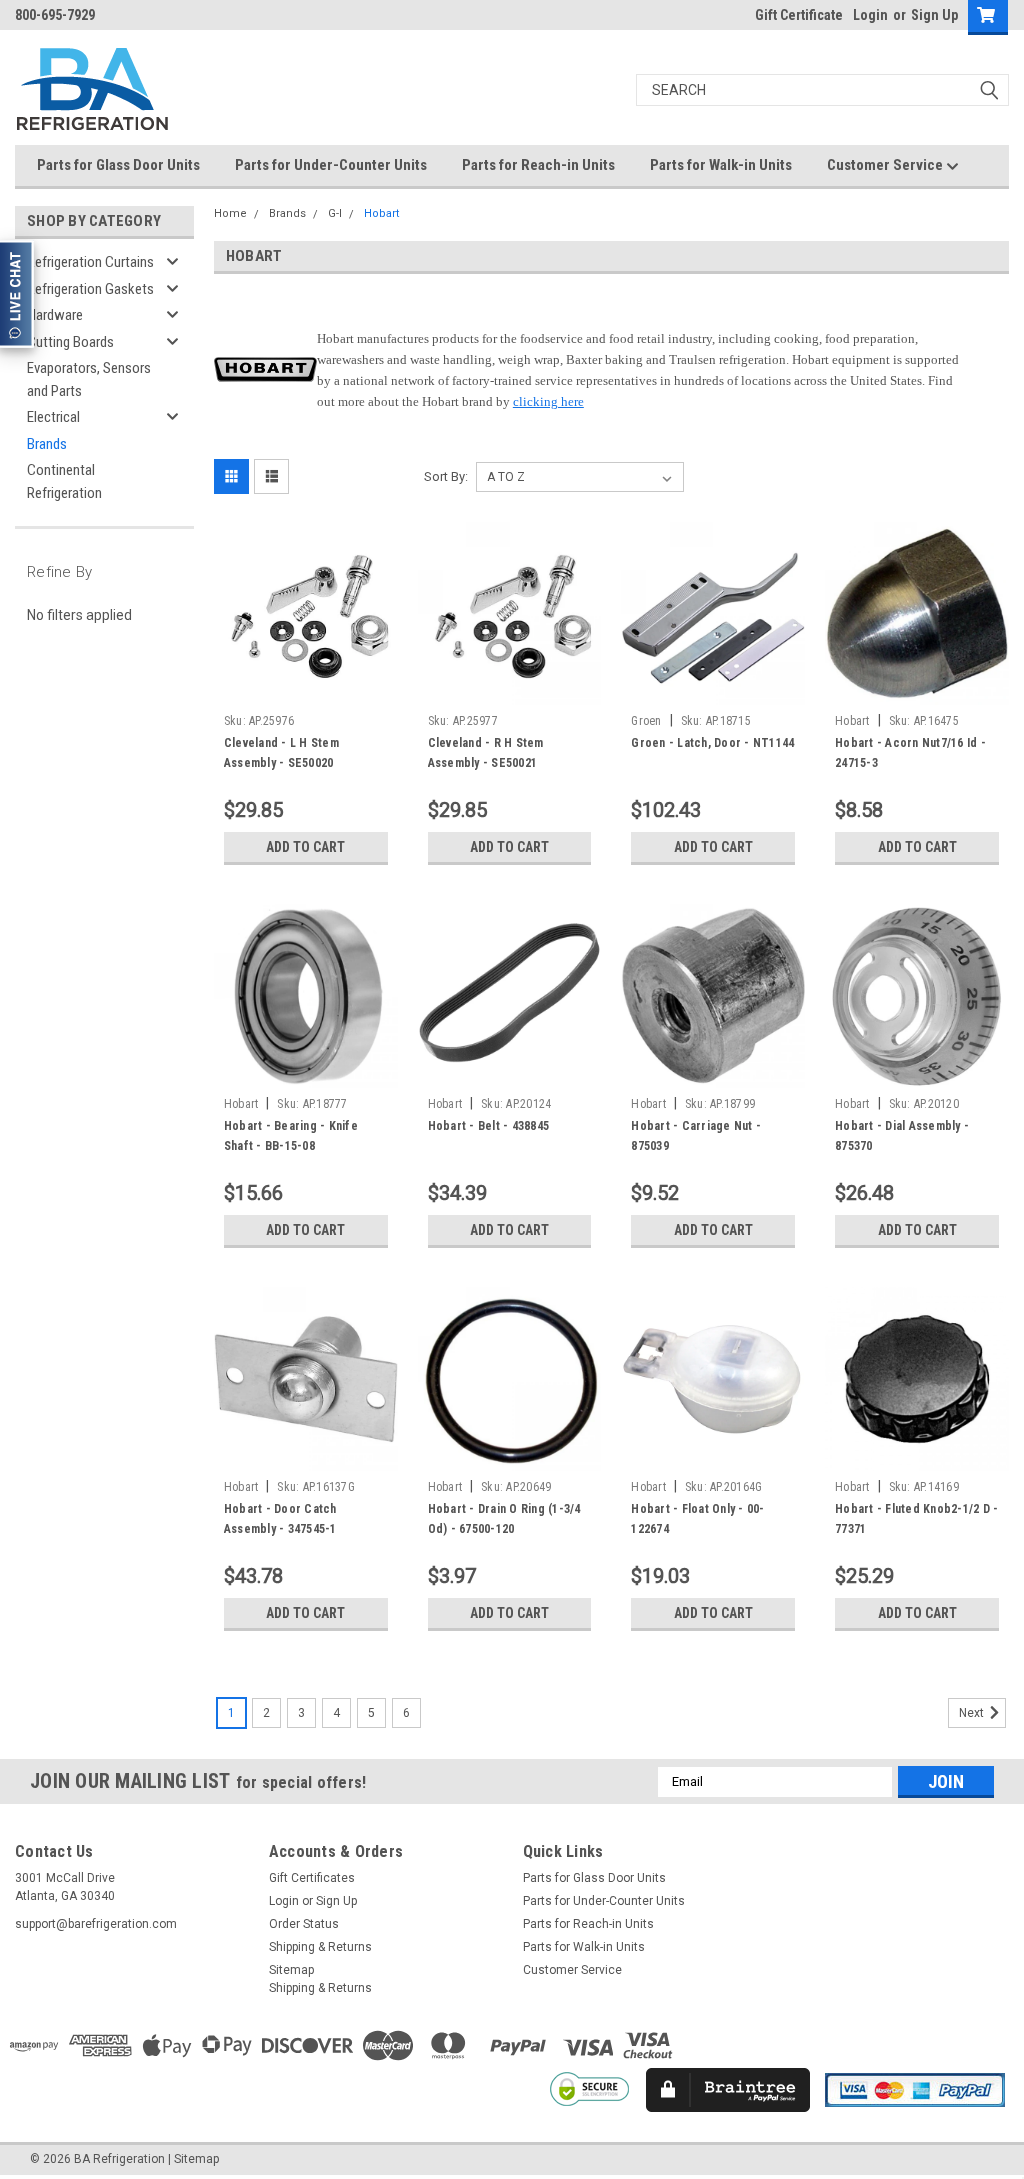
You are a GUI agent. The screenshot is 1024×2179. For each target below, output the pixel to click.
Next (973, 1713)
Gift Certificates (312, 1878)
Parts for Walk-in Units (721, 165)
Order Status (304, 1924)
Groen (646, 721)
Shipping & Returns (320, 1947)
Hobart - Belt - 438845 (489, 1126)
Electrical (53, 417)
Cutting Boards (70, 342)
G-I (335, 213)
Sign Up (934, 15)
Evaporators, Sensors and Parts (89, 379)
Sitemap (291, 1970)
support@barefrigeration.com (96, 1924)
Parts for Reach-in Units (538, 165)
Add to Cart (305, 847)
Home (230, 213)
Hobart (381, 213)
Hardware (55, 315)
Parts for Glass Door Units (118, 165)
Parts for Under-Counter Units (331, 165)
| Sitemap (193, 2159)
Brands (47, 444)
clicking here (548, 401)
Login (870, 15)
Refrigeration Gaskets (90, 289)
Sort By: (446, 476)
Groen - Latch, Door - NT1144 (712, 743)
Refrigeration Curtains (90, 262)
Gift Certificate (799, 15)
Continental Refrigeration (64, 481)
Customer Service (886, 165)
